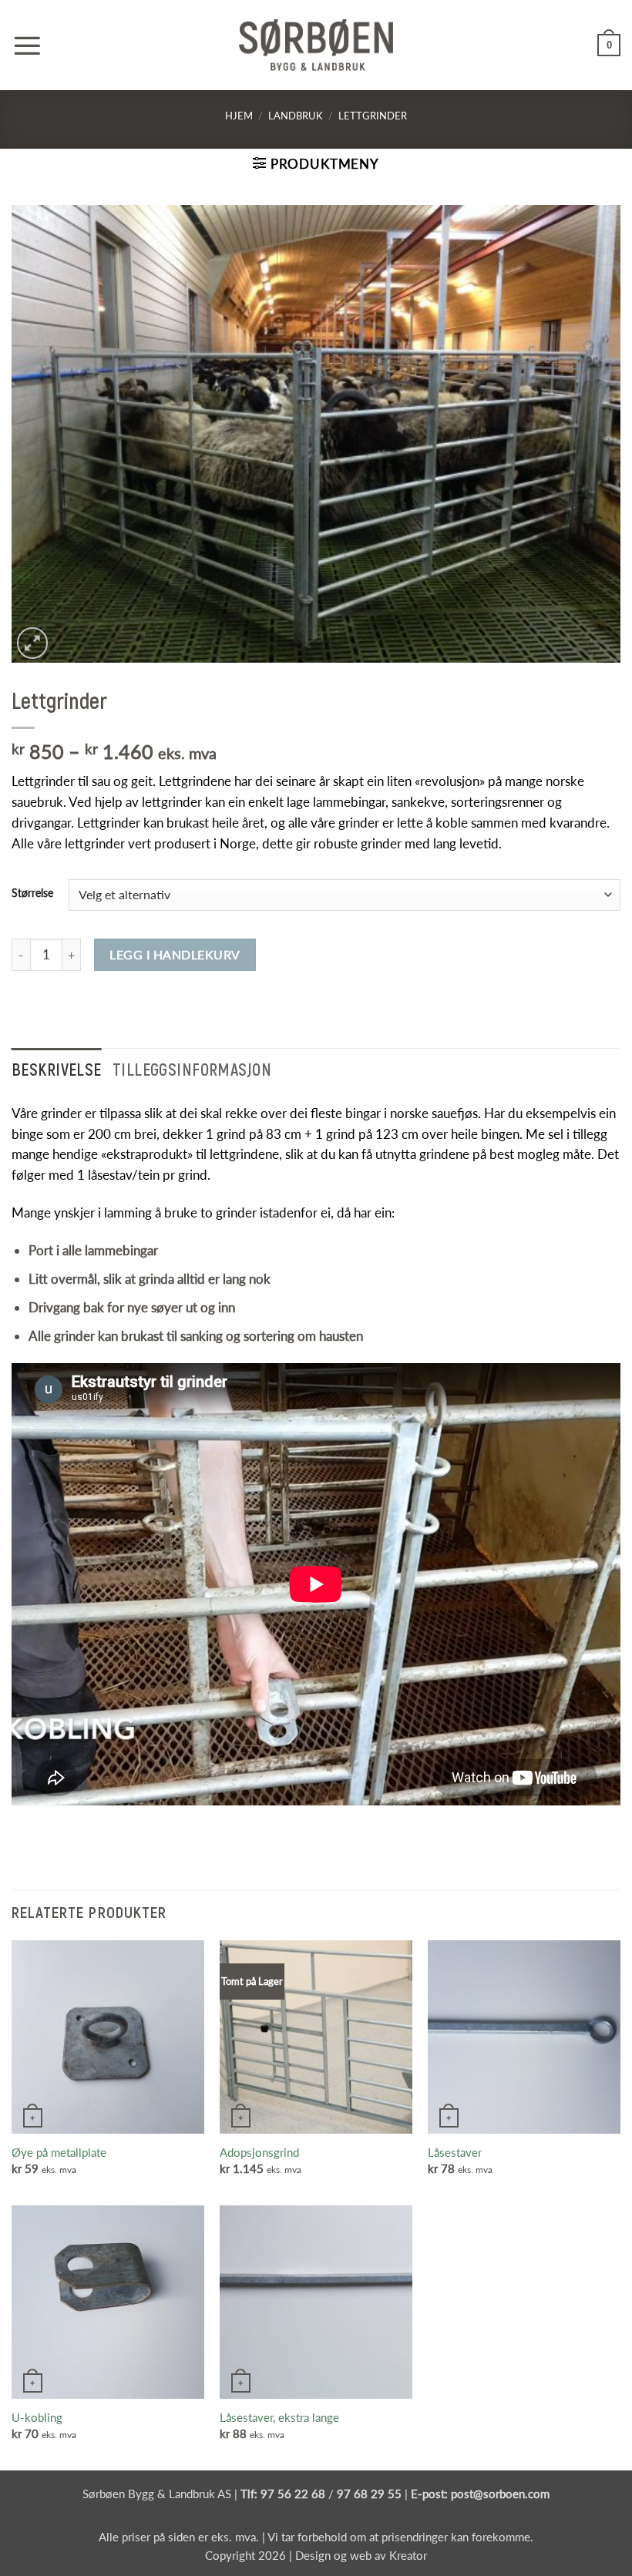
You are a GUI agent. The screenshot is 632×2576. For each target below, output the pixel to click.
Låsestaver (455, 2152)
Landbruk (296, 116)
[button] (27, 45)
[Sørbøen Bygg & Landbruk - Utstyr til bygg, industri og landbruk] (316, 45)
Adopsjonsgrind (259, 2152)
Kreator (408, 2555)
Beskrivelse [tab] (57, 1069)
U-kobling (37, 2417)
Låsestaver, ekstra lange (279, 2417)
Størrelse (32, 893)
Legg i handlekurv (175, 954)
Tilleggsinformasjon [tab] (192, 1069)
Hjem (239, 116)
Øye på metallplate (59, 2152)
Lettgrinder (373, 116)
